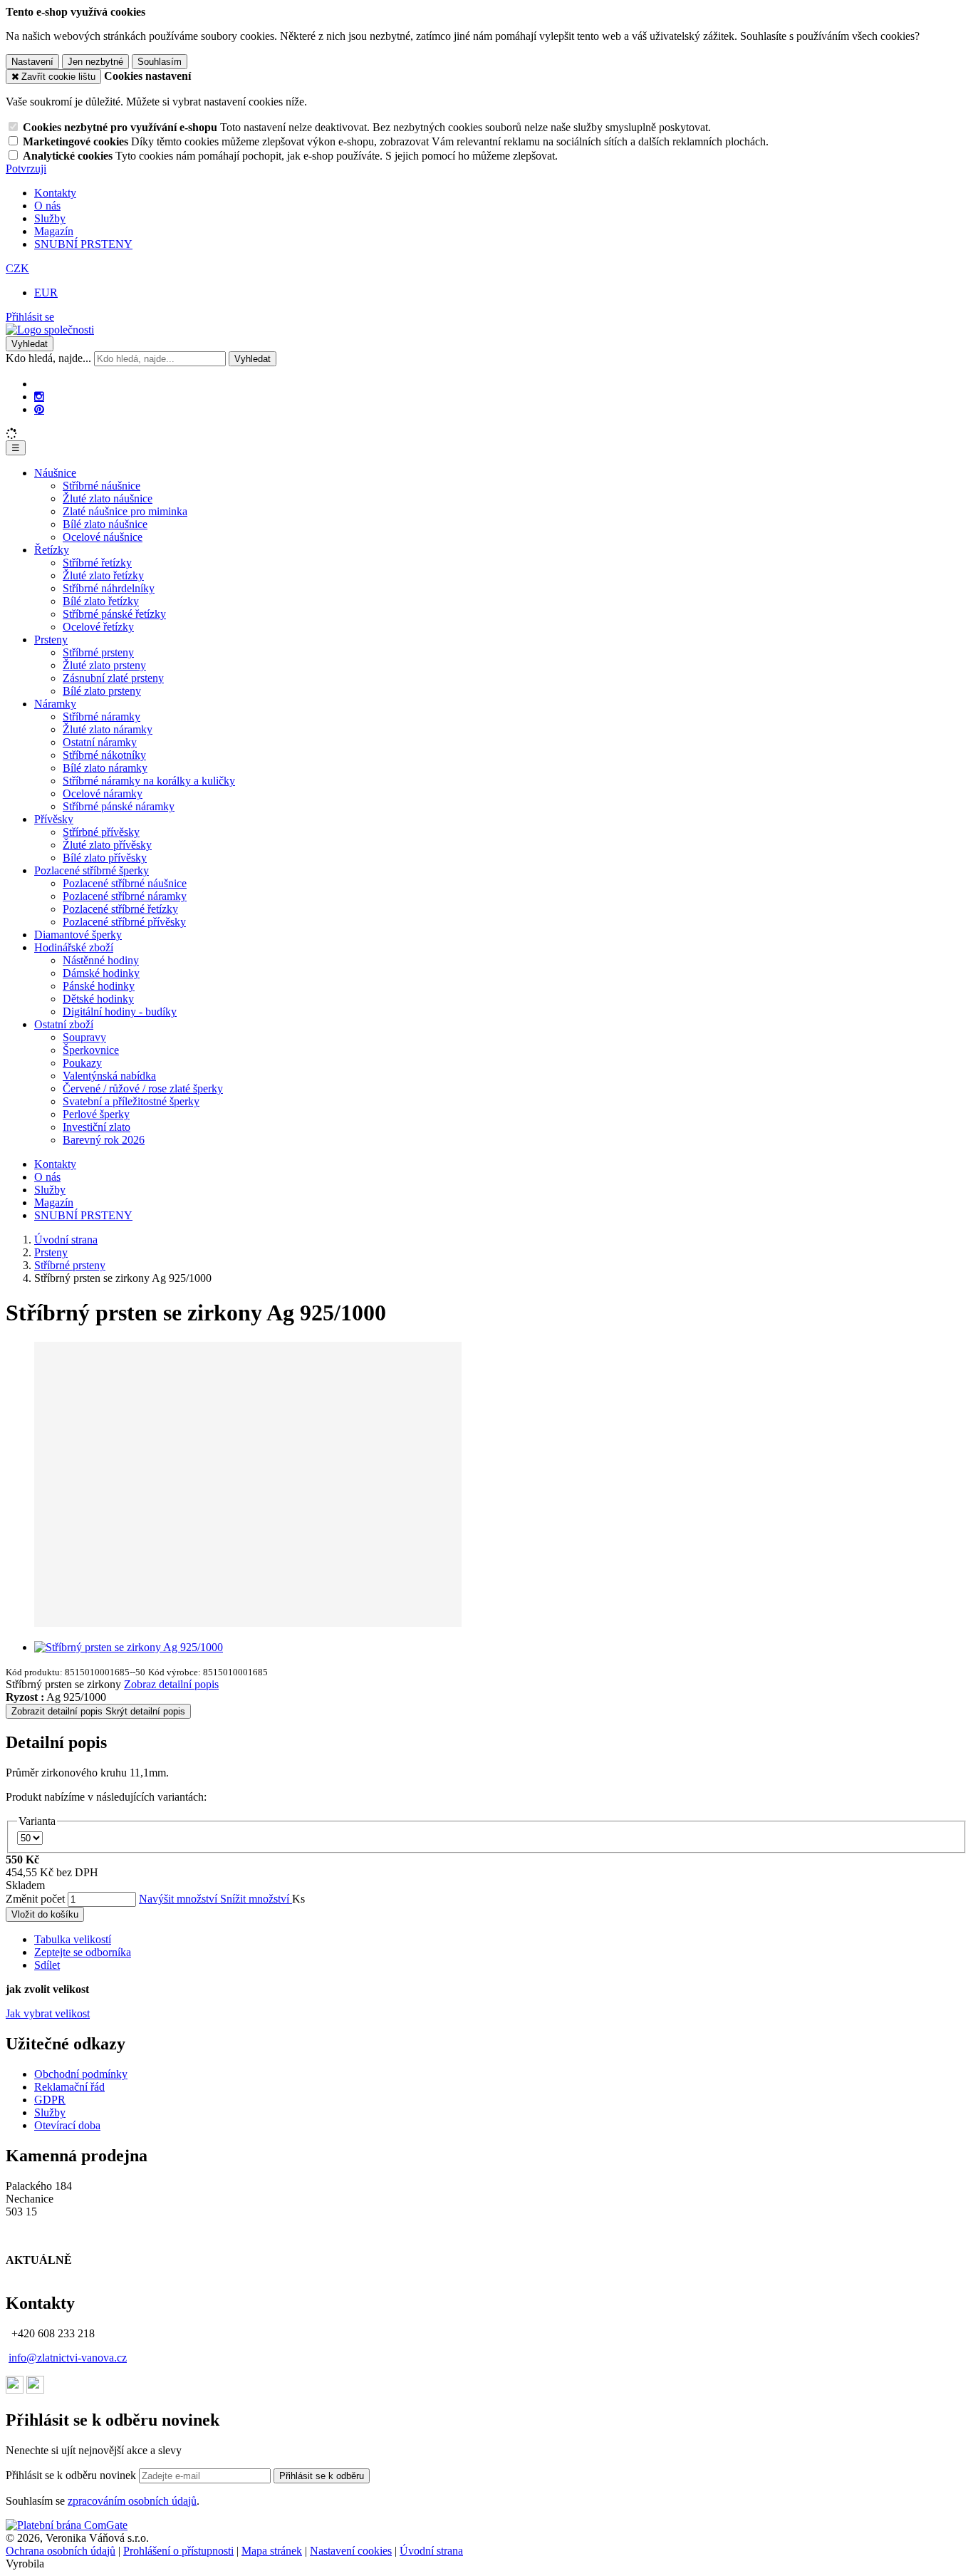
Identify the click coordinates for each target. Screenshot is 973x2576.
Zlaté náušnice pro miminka (125, 511)
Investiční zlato (97, 1127)
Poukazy (82, 1063)
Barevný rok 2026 (104, 1140)
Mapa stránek (272, 2551)
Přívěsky (54, 819)
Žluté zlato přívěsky (107, 845)
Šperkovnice (91, 1050)
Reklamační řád (69, 2087)
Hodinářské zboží (74, 947)
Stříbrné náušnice (102, 486)
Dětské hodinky (98, 999)
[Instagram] (39, 397)
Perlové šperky (96, 1114)
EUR (46, 293)
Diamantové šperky (78, 935)
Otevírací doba (67, 2125)
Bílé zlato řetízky (101, 601)
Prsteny (51, 640)
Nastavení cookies (351, 2551)
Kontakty (55, 193)
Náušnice (55, 473)
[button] (17, 268)
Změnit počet (35, 1899)
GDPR (50, 2100)
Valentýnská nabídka (109, 1076)
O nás (47, 206)
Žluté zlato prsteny (104, 665)
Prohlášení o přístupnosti (178, 2551)
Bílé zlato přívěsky (105, 858)
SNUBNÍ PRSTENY (83, 244)
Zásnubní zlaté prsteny (113, 678)
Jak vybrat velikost (48, 2013)
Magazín (54, 231)
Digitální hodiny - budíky (120, 1012)
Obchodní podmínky (81, 2074)
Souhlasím (160, 62)
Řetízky (52, 550)
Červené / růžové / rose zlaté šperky (143, 1088)
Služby (50, 218)
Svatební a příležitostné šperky (131, 1101)
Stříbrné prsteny (98, 652)
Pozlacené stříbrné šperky (92, 870)
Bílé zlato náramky (105, 768)
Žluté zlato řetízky (103, 575)
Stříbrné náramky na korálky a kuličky (149, 781)
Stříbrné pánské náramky (119, 806)
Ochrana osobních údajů (61, 2551)
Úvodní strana (431, 2551)
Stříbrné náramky (102, 717)
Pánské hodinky (99, 986)
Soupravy (84, 1037)
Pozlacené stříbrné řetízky (120, 909)
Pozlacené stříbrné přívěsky (124, 922)
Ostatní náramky (100, 742)
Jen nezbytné (95, 62)
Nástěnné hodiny (101, 960)
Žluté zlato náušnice (108, 498)
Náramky (55, 704)
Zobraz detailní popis (171, 1684)
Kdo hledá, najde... (48, 358)
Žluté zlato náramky (108, 729)
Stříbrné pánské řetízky (114, 614)
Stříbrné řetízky (97, 563)
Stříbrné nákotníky (104, 755)
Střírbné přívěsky (101, 832)
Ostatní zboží (64, 1024)
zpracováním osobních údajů (132, 2501)
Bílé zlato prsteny (102, 691)
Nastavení (32, 62)
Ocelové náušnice (103, 537)
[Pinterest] (39, 410)
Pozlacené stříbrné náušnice (125, 883)
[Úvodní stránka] (50, 330)
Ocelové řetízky (98, 627)
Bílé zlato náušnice (105, 524)
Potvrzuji (26, 169)
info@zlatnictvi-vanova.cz (68, 2358)
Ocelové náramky (103, 793)
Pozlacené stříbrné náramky (125, 896)
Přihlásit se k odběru (322, 2476)
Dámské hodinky (101, 973)
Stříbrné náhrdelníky (109, 588)
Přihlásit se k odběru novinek (72, 2475)
